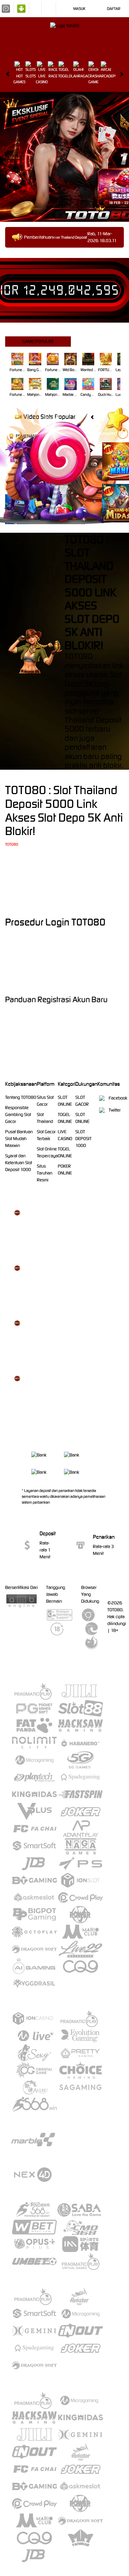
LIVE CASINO (65, 1135)
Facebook (118, 1098)
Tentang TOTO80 (21, 1097)
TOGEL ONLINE (65, 1118)
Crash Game (93, 79)
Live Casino (42, 79)
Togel (63, 76)
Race (53, 76)
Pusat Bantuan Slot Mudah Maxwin (19, 1139)
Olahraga (78, 76)
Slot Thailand (45, 1118)
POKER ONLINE (65, 1170)
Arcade (106, 76)
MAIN (18, 359)
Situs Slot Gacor (45, 1101)
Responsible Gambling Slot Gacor (18, 1114)
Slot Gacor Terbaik (46, 1135)
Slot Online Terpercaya (47, 1152)
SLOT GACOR (82, 1101)
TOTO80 (12, 844)
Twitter (115, 1110)
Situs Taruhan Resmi (45, 1173)
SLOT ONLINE (65, 1101)
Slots (31, 76)
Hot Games (19, 79)
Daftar (114, 9)
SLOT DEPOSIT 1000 (83, 1139)
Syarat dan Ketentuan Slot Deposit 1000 (19, 1163)
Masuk (79, 9)
